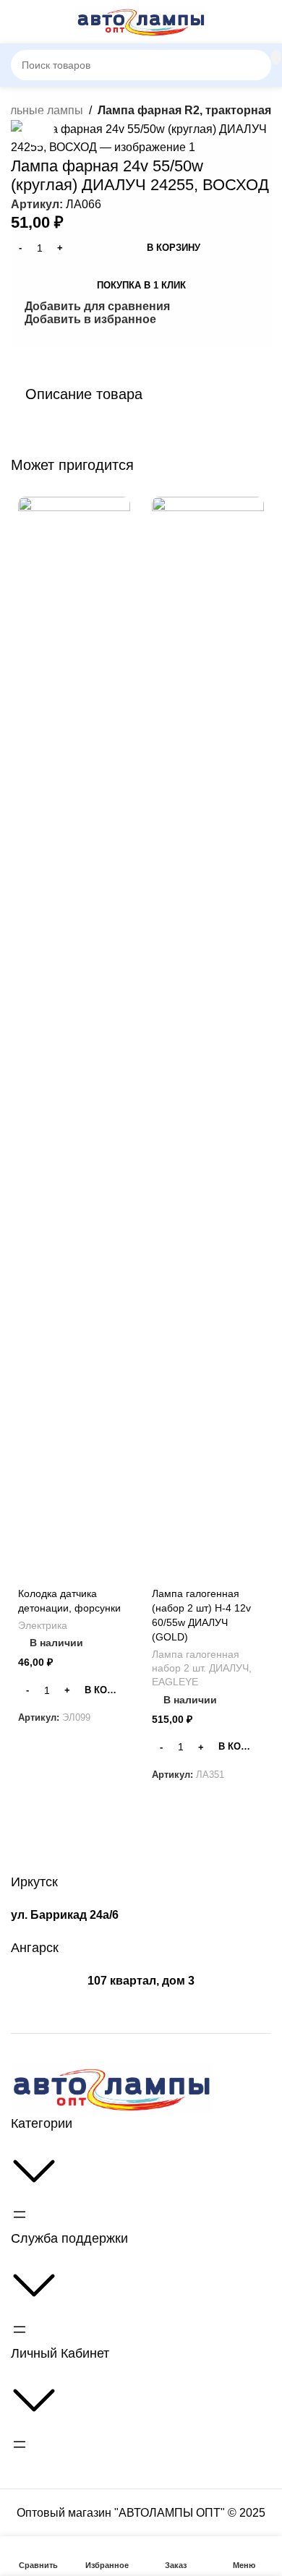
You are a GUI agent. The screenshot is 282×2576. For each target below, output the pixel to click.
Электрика (43, 1626)
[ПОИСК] (276, 57)
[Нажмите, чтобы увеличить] (38, 130)
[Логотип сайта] (141, 21)
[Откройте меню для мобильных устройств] (17, 22)
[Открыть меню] (20, 2215)
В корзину (174, 248)
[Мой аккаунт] (265, 22)
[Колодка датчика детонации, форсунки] (74, 1039)
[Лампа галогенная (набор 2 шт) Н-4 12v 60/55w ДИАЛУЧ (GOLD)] (208, 1039)
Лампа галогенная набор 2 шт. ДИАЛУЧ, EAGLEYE (202, 1668)
